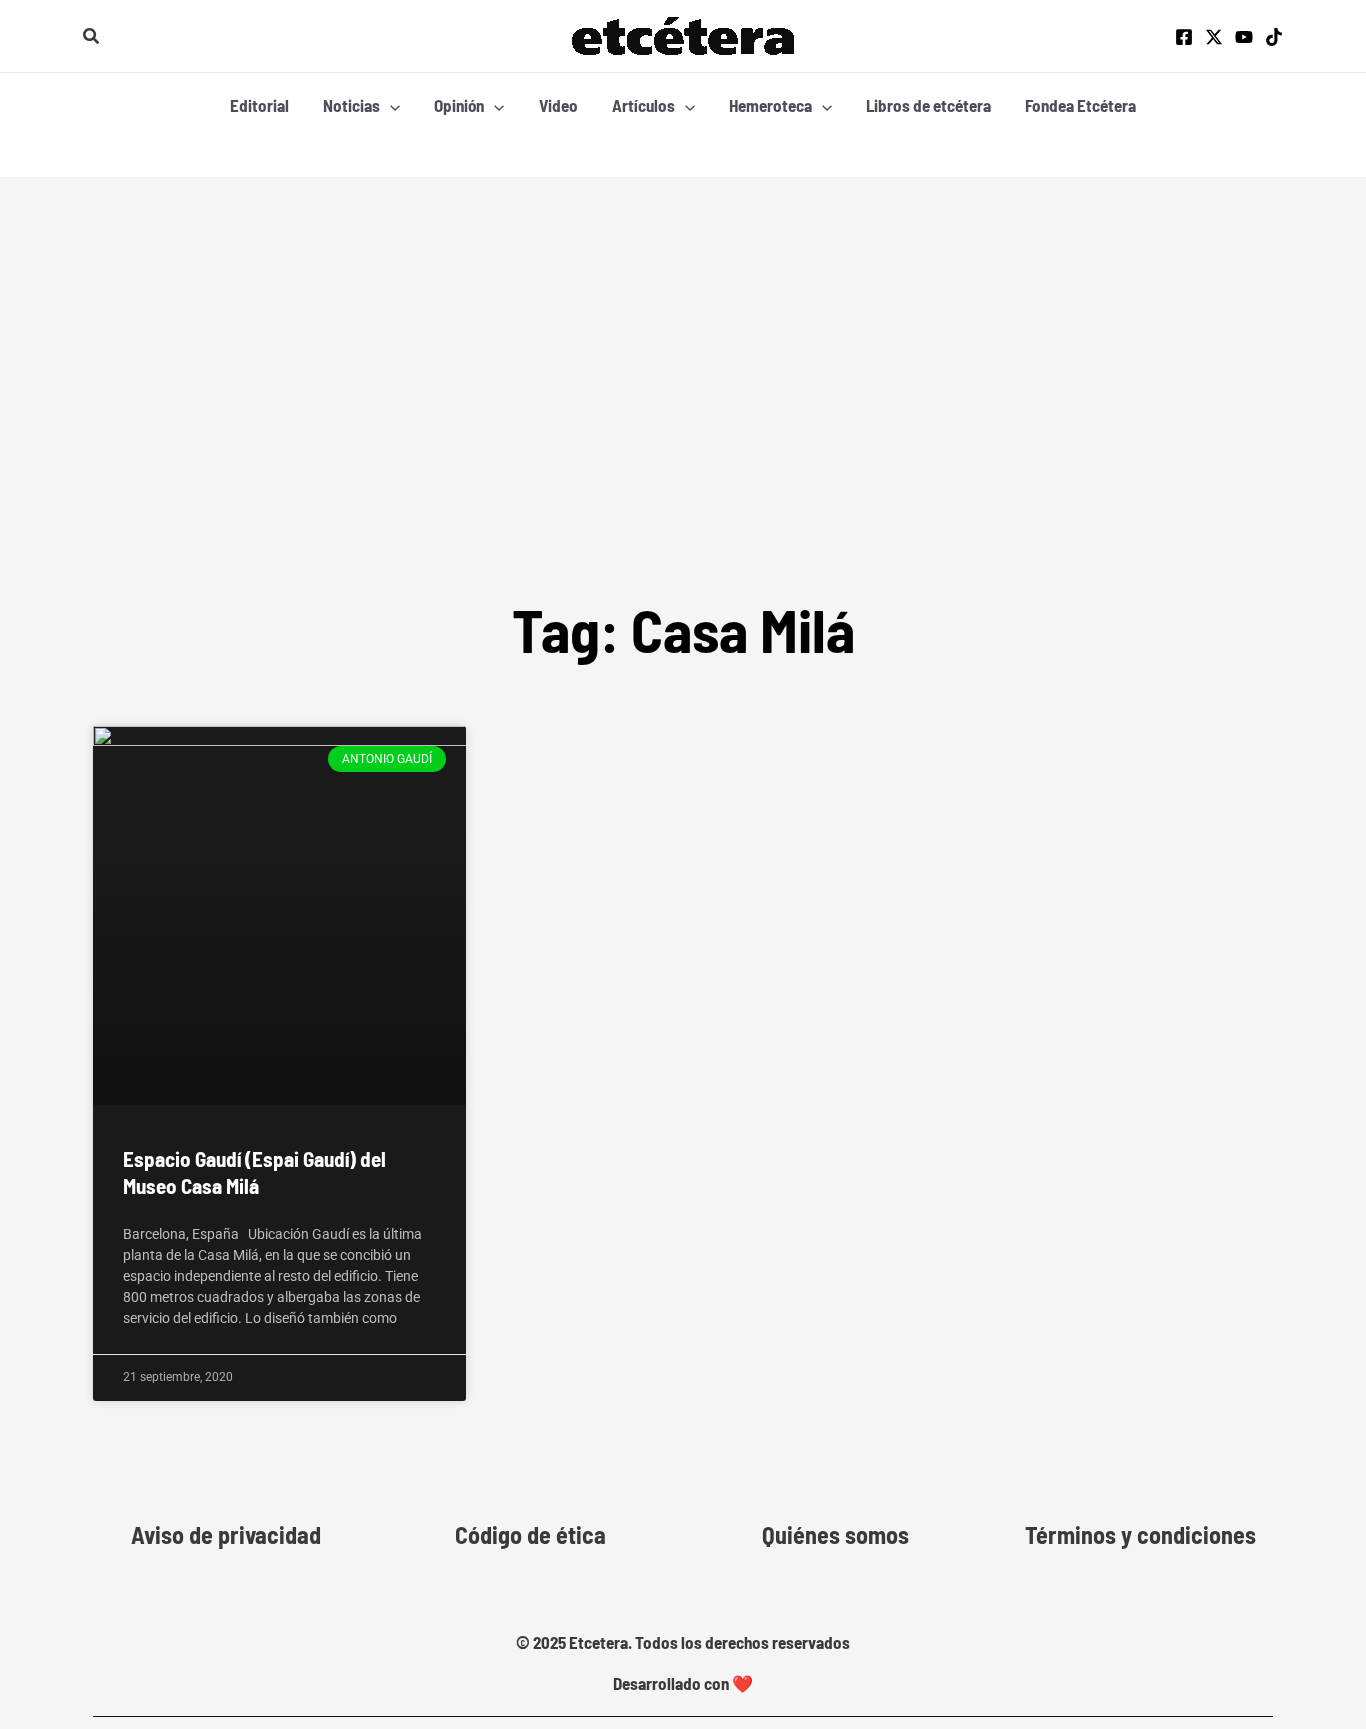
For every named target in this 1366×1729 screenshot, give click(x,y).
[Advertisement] (683, 327)
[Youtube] (1244, 37)
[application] (390, 105)
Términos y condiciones (1140, 1535)
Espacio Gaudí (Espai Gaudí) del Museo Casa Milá (254, 1172)
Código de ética (530, 1535)
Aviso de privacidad (226, 1535)
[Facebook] (1184, 37)
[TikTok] (1274, 37)
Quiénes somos (835, 1535)
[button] (92, 36)
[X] (1214, 37)
